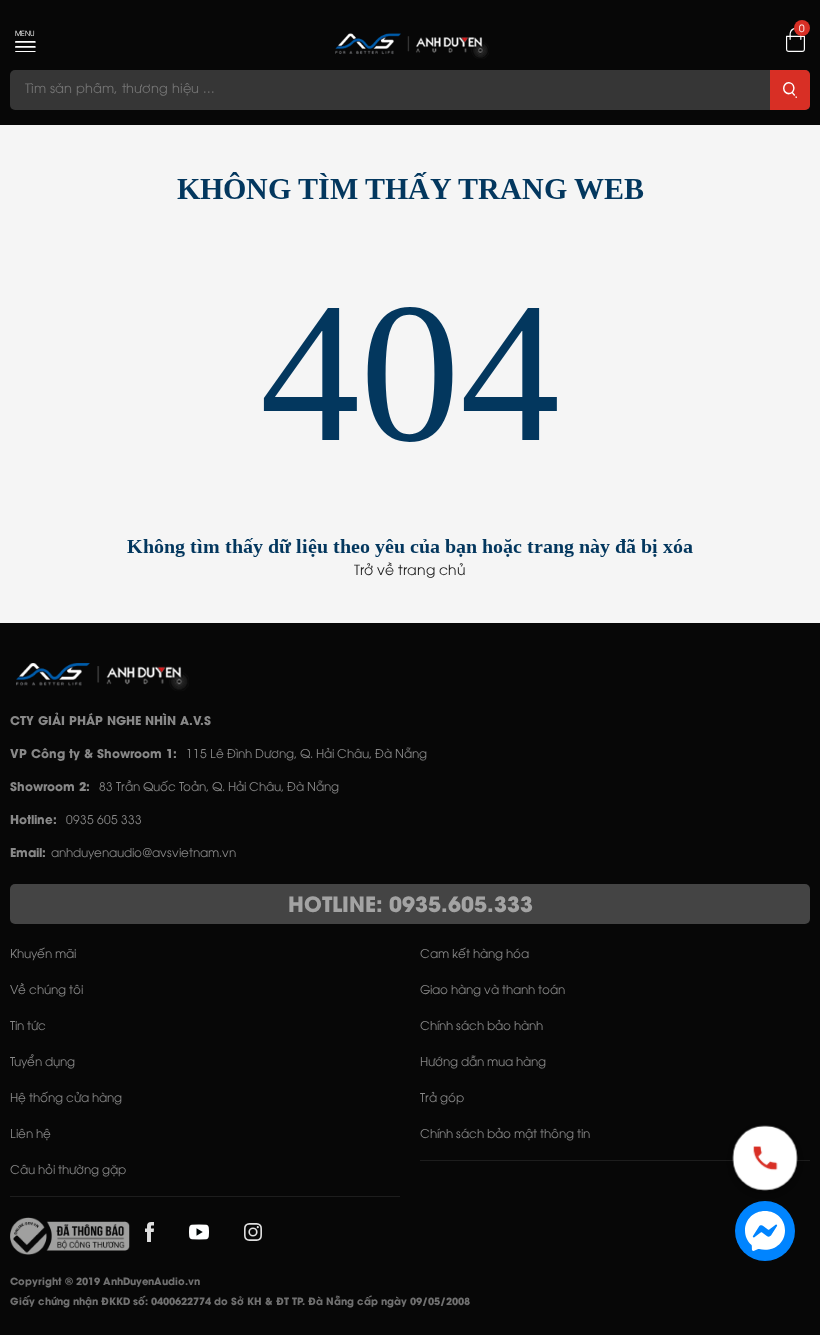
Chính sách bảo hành (481, 1026)
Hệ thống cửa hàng (66, 1098)
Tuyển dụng (42, 1062)
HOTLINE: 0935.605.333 (410, 906)
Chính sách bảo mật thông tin (505, 1134)
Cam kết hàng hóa (474, 954)
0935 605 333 (104, 820)
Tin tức (28, 1026)
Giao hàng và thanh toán (492, 990)
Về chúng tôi (46, 990)
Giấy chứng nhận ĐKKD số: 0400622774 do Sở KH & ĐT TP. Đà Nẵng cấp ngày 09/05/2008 (240, 1302)
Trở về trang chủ (410, 571)
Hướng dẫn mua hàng (483, 1062)
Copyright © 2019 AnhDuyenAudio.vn (105, 1282)
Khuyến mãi (43, 954)
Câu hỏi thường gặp (68, 1170)
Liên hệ (30, 1134)
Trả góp (442, 1098)
